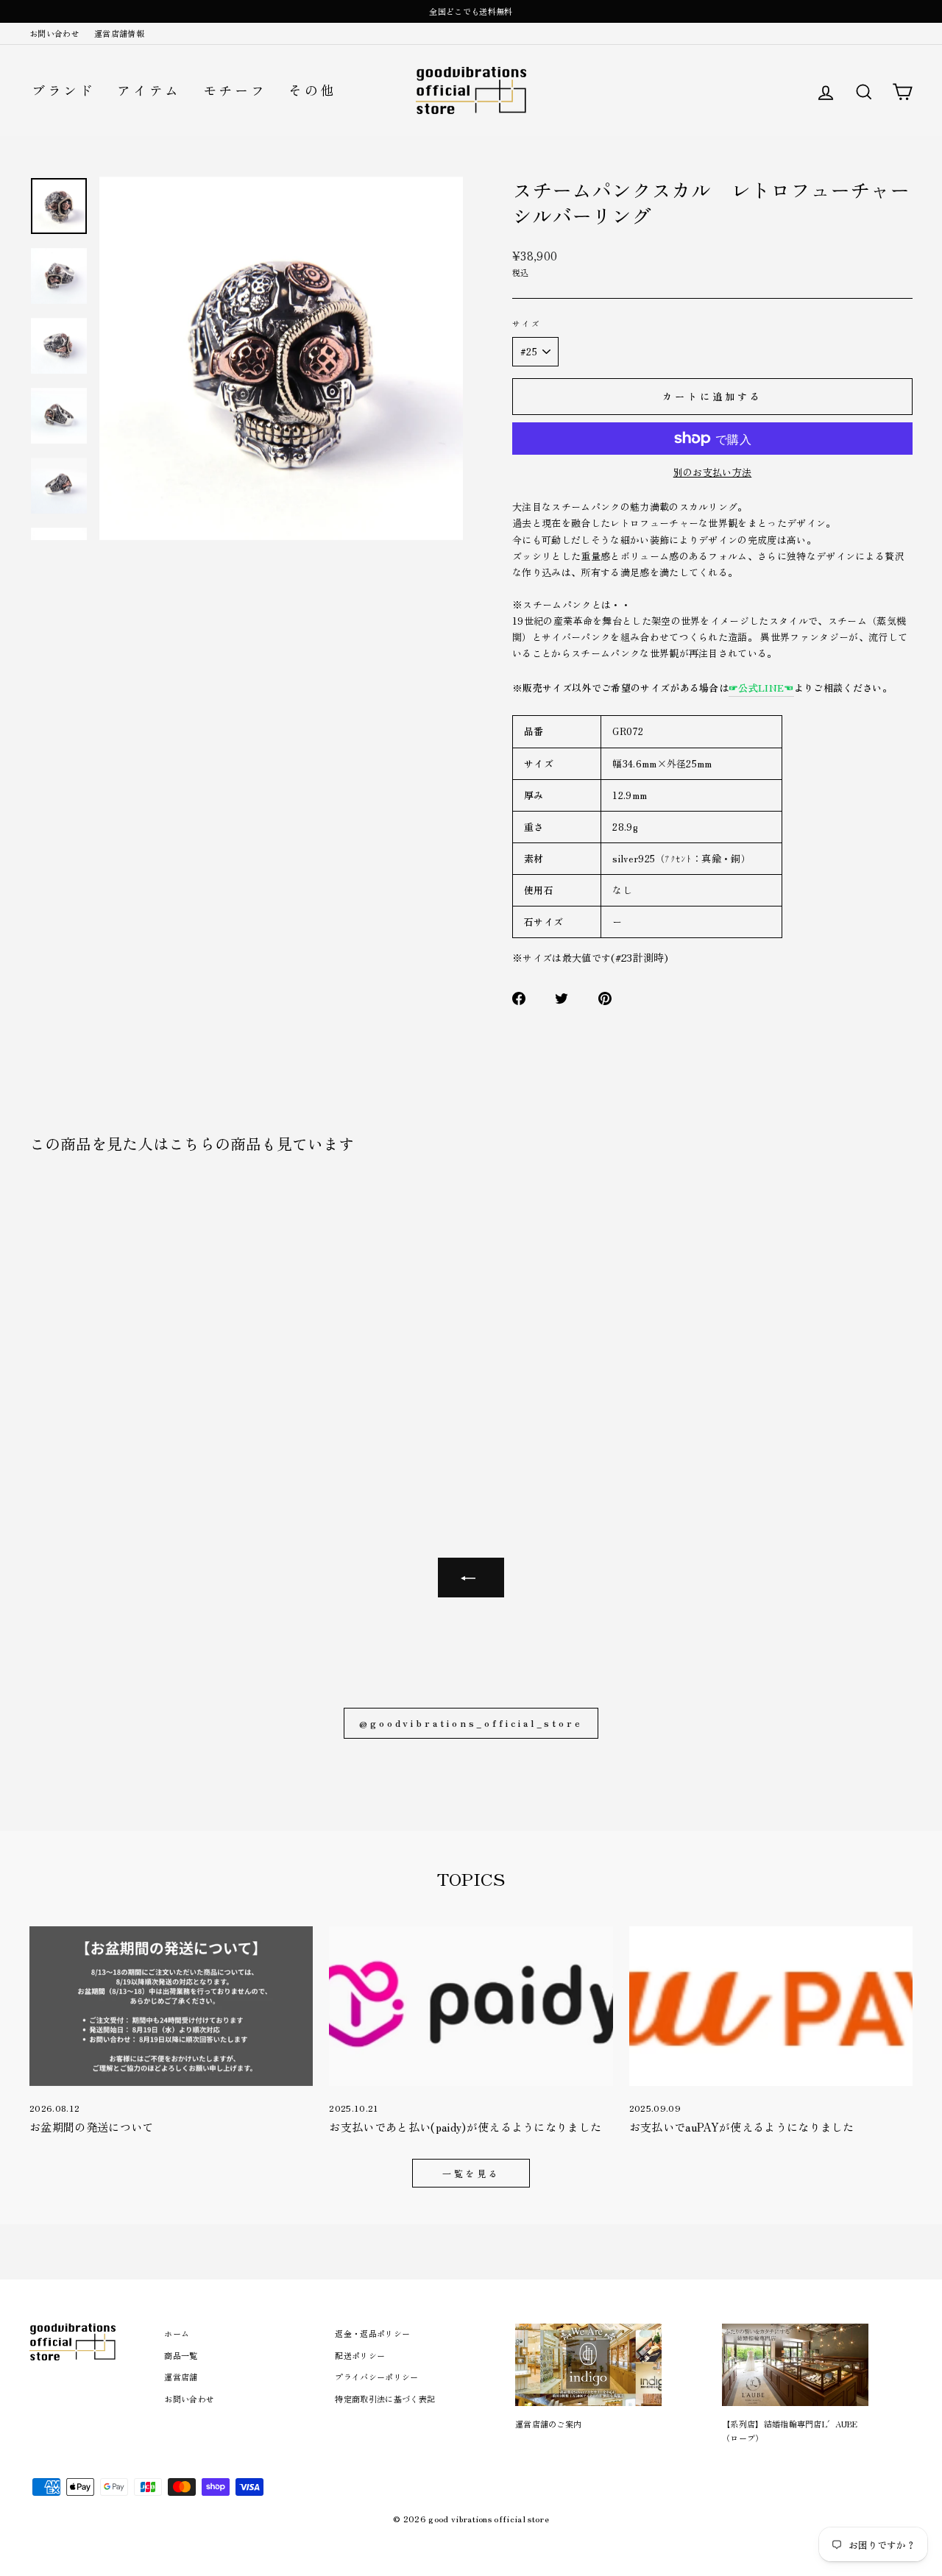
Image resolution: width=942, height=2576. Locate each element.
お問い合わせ (54, 33)
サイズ (527, 323)
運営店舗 (181, 2377)
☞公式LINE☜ (761, 688)
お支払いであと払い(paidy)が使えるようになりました (465, 2127)
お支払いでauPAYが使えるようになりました (742, 2127)
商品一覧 (181, 2355)
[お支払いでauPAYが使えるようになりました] (771, 2006)
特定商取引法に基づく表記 (385, 2399)
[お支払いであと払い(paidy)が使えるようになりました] (471, 2006)
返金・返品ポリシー (372, 2333)
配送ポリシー (360, 2355)
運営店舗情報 (119, 33)
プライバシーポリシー (376, 2377)
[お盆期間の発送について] (171, 2006)
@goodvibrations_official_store (471, 1723)
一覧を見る (471, 2173)
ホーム (177, 2333)
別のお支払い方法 (713, 472)
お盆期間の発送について (92, 2127)
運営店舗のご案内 (549, 2424)
